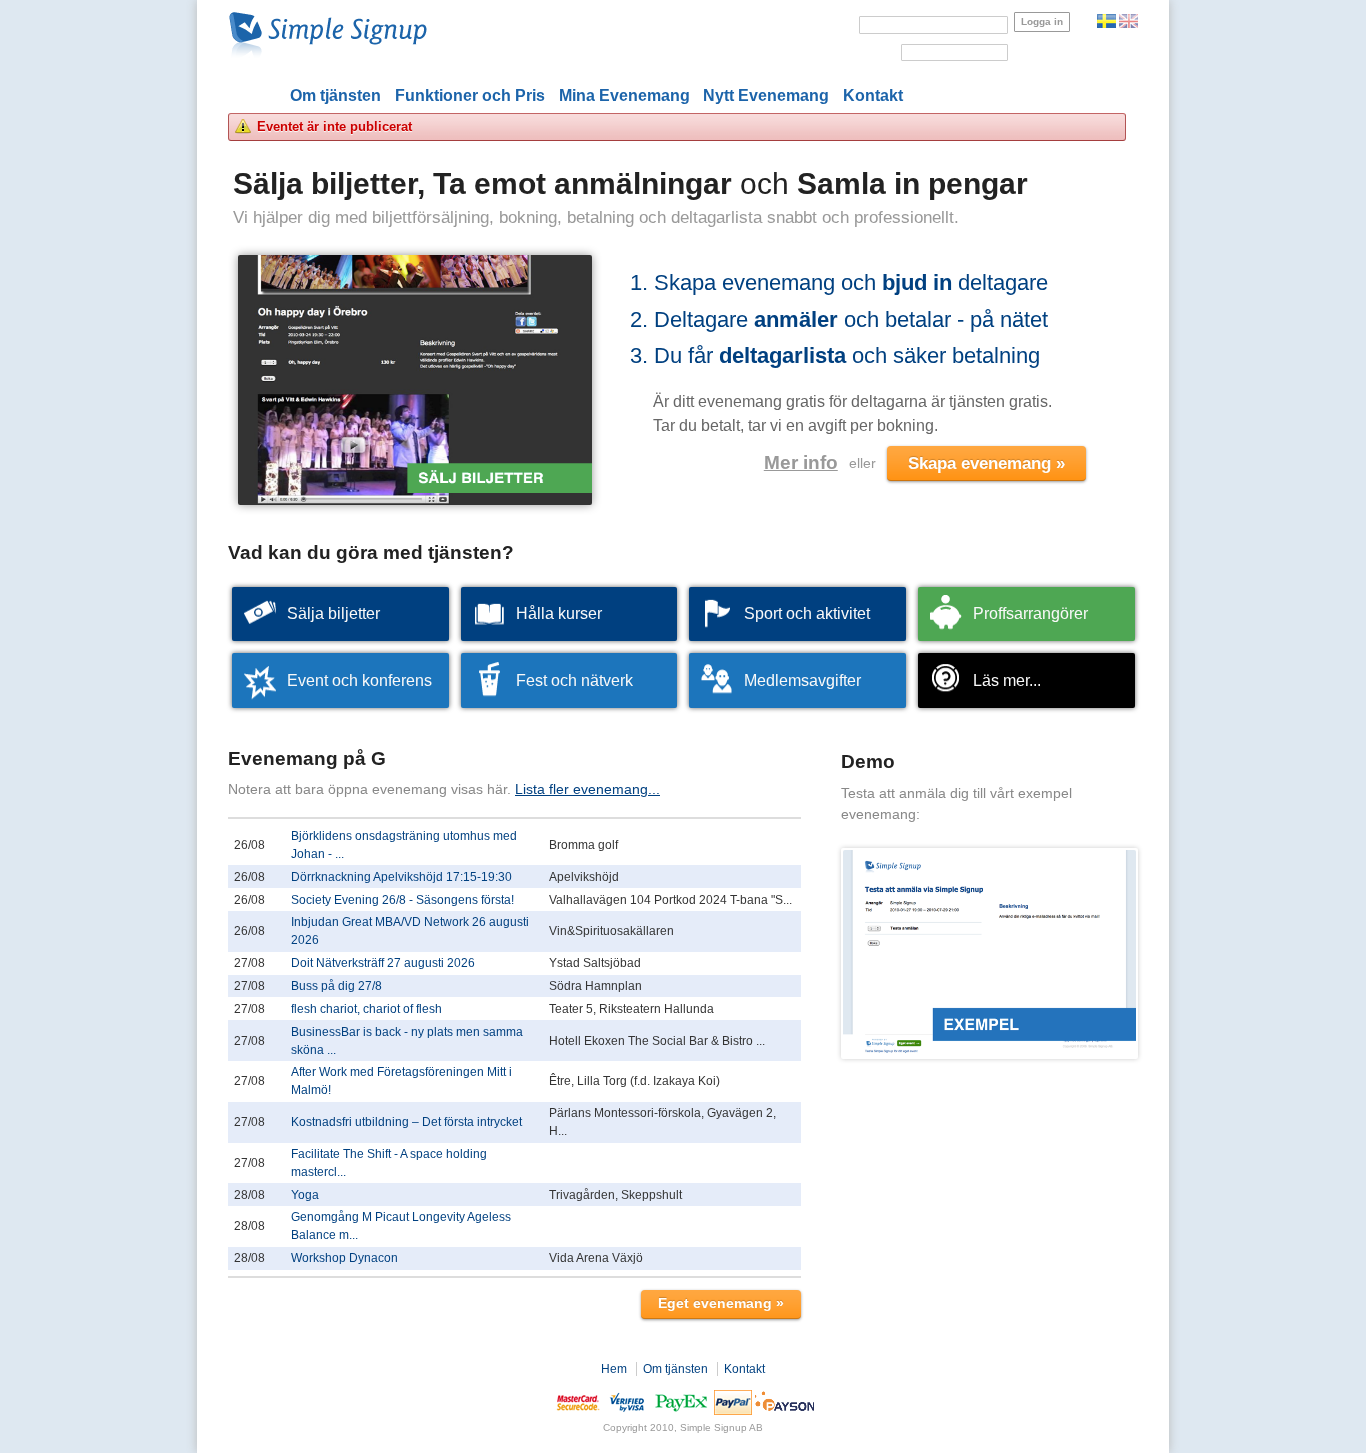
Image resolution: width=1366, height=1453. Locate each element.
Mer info (801, 462)
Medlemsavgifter (802, 680)
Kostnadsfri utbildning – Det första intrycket (406, 1122)
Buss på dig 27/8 (336, 986)
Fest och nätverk (574, 680)
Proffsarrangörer (1030, 613)
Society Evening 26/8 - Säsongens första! (402, 900)
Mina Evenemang (624, 95)
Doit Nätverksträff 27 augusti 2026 (383, 963)
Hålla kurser (559, 613)
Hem (614, 1369)
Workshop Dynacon (344, 1258)
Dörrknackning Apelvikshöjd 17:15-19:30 (401, 877)
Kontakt (873, 95)
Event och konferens (359, 680)
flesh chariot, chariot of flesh (366, 1009)
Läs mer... (1007, 680)
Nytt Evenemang (766, 95)
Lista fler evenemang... (587, 789)
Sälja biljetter (333, 613)
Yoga (305, 1195)
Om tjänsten (335, 95)
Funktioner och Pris (470, 95)
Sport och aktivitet (807, 613)
